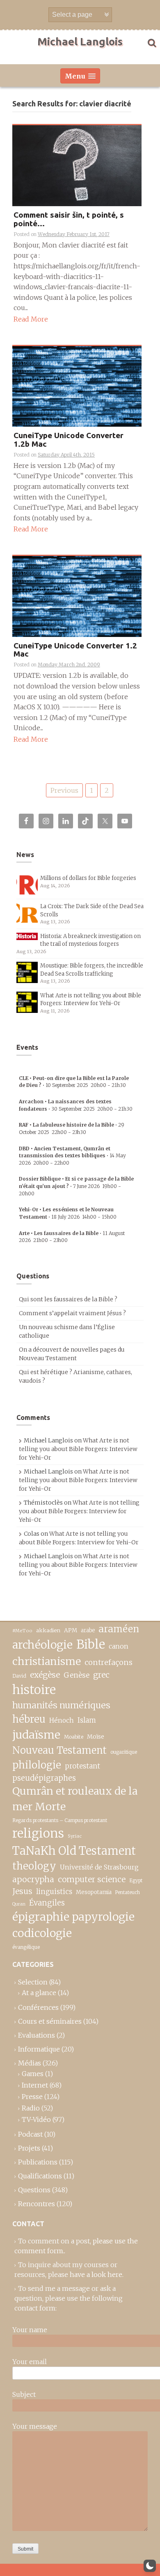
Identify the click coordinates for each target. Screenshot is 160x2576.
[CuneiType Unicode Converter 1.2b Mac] (77, 386)
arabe (88, 1630)
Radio (31, 2108)
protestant (82, 1766)
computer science (92, 1879)
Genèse (77, 1675)
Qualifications (40, 2176)
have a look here (96, 2275)
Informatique (39, 2049)
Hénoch (62, 1720)
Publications (38, 2162)
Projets (29, 2148)
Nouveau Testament (59, 1750)
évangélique (26, 1947)
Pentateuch (128, 1892)
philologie (37, 1765)
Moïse (96, 1737)
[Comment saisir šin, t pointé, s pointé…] (77, 165)
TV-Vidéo (36, 2119)
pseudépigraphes (44, 1778)
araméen (119, 1629)
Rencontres (37, 2204)
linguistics (54, 1892)
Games (33, 2074)
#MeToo (22, 1631)
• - (72, 1156)
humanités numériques (61, 1705)
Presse (32, 2097)
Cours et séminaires (50, 2021)
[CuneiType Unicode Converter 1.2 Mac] (77, 596)
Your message (35, 2426)
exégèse (45, 1675)
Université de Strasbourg (99, 1867)
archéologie (42, 1645)
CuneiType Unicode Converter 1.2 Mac (75, 650)
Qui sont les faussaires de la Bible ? (68, 1299)
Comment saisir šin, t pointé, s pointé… (69, 219)
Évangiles (47, 1903)
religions (38, 1833)
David (19, 1676)
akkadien (48, 1630)
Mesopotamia (94, 1892)
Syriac (75, 1836)
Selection (33, 1982)
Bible (91, 1645)
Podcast (30, 2134)
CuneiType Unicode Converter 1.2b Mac (69, 440)
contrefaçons (109, 1662)
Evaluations (37, 2035)
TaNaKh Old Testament (74, 1851)
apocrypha (33, 1879)
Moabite (74, 1737)
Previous (64, 790)
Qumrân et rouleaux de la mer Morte (75, 1799)
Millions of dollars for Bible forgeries (88, 878)
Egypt (136, 1881)
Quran (19, 1904)
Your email (30, 2362)
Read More (31, 319)
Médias (30, 2063)
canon (119, 1646)
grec (101, 1675)
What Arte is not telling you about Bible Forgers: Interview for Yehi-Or (78, 1449)
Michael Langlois (80, 42)
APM (71, 1630)
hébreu (29, 1719)
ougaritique (124, 1752)
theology (34, 1866)
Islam (87, 1720)
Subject (24, 2394)
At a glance (39, 1993)
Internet (35, 2085)
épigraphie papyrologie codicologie (73, 1925)
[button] (150, 2566)
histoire (34, 1690)
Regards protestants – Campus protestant (60, 1820)
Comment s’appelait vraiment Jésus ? (72, 1313)
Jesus (22, 1891)
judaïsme (36, 1735)
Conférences (38, 2007)
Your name (30, 2330)
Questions (34, 2190)
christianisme (47, 1661)
